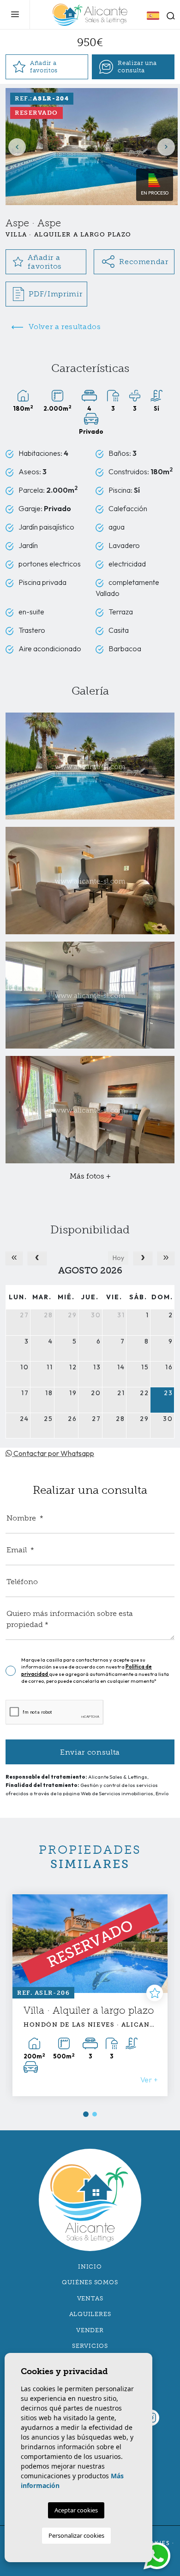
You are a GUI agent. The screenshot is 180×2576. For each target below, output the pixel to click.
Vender (90, 2330)
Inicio (90, 2267)
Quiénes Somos (90, 2282)
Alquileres (90, 2314)
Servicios (90, 2346)
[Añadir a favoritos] (159, 1993)
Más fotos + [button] (90, 1176)
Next (166, 147)
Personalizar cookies (76, 2535)
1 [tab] (85, 2114)
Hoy (118, 1258)
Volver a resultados (64, 327)
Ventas (90, 2298)
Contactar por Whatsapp (53, 1453)
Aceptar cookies (76, 2510)
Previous (17, 147)
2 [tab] (95, 2114)
